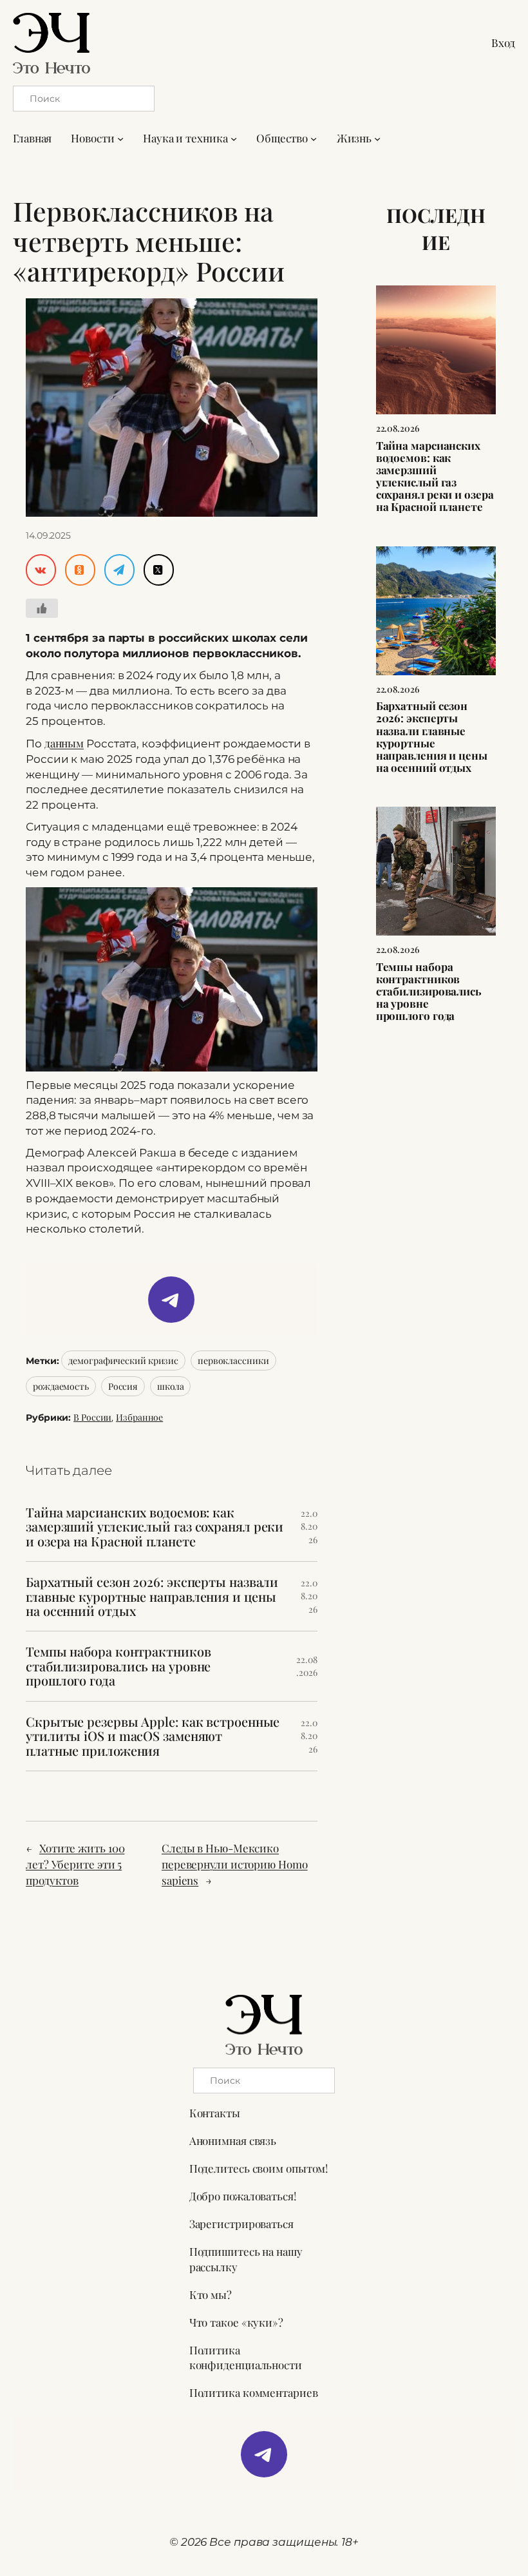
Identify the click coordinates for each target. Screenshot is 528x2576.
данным (64, 743)
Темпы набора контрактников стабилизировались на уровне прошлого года (118, 1666)
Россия (123, 1386)
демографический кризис (123, 1360)
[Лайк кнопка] (42, 608)
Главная (32, 138)
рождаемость (61, 1386)
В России (92, 1417)
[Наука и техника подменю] (234, 139)
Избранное (139, 1417)
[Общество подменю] (314, 139)
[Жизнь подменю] (377, 139)
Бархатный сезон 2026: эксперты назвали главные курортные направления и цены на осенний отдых (152, 1596)
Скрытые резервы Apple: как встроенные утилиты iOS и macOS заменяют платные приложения (153, 1736)
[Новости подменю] (120, 139)
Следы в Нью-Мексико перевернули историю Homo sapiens (235, 1864)
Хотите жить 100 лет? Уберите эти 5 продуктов (75, 1864)
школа (171, 1386)
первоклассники (233, 1360)
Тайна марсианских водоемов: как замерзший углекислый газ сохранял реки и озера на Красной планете (155, 1527)
